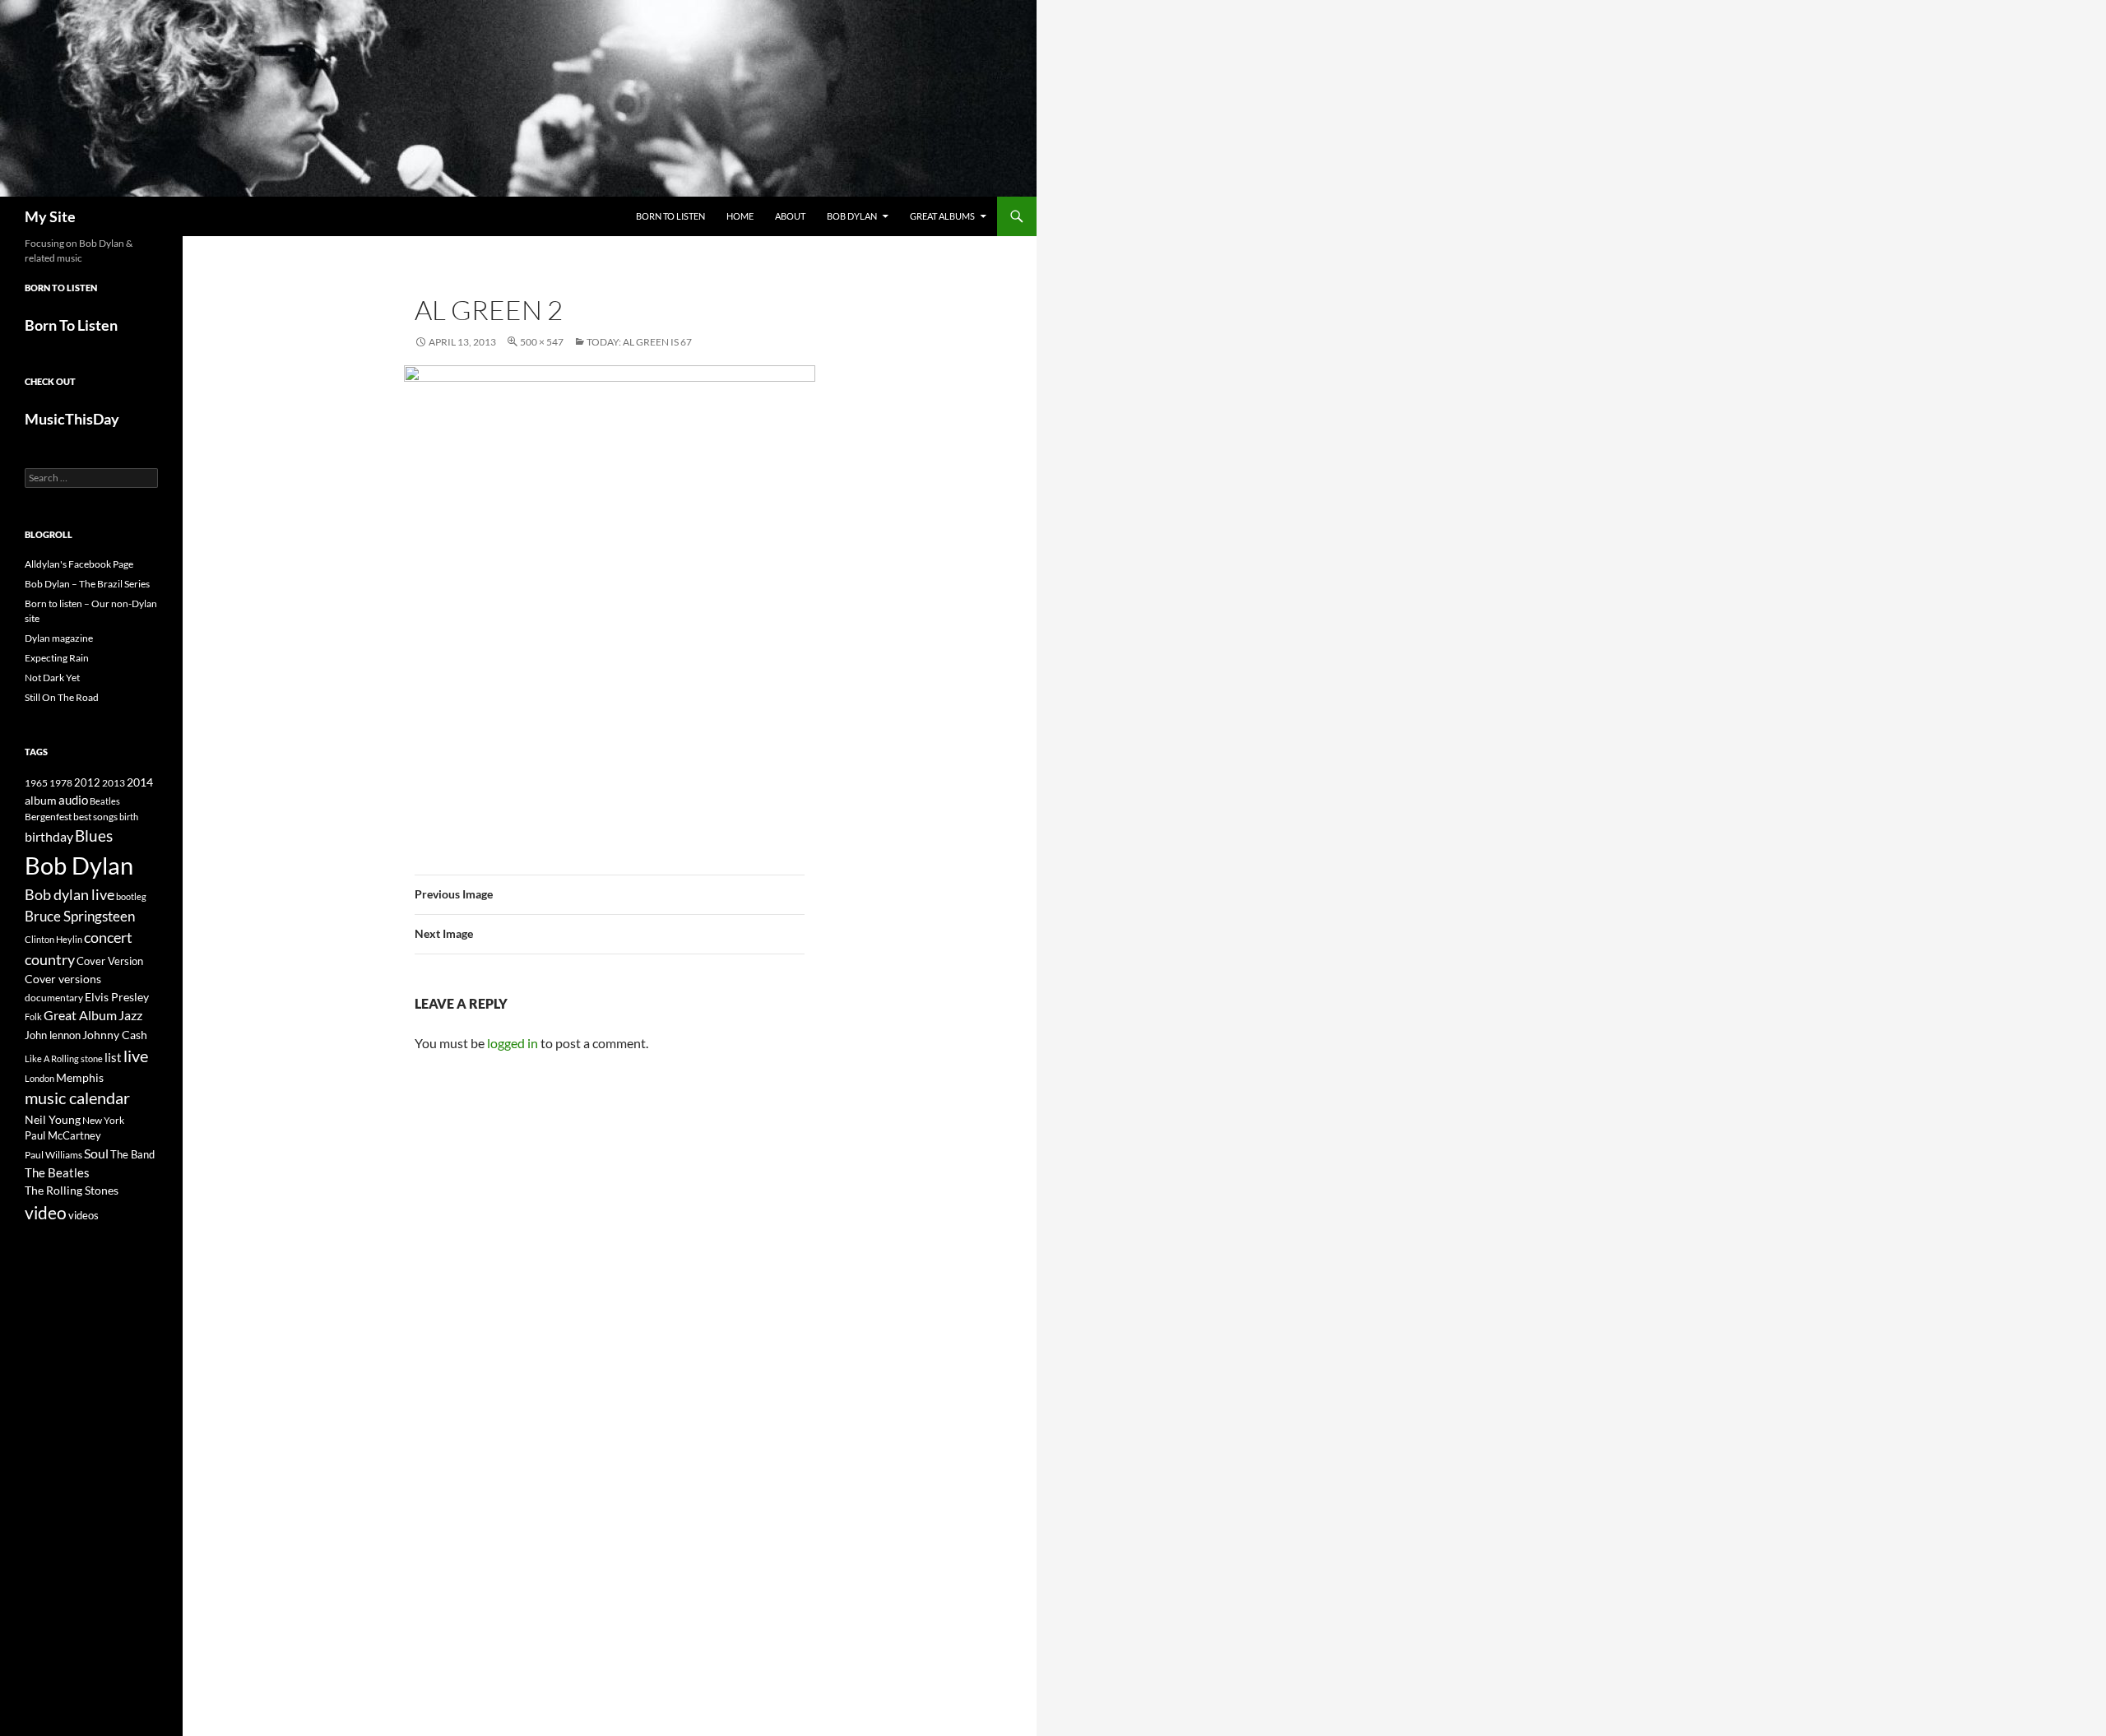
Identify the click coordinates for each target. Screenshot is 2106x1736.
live (136, 1056)
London (39, 1078)
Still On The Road (62, 697)
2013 (114, 783)
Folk (33, 1017)
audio (73, 800)
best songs (95, 816)
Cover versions (63, 979)
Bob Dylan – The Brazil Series (87, 584)
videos (83, 1215)
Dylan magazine (59, 638)
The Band (132, 1154)
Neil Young (53, 1119)
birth (129, 817)
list (113, 1057)
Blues (94, 836)
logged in (513, 1043)
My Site (50, 216)
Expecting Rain (57, 658)
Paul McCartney (63, 1135)
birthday (49, 836)
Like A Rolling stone (64, 1058)
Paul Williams (53, 1155)
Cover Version (110, 961)
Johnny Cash (115, 1035)
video (46, 1213)
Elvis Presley (117, 997)
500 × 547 (542, 342)
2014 (140, 782)
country (50, 960)
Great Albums (942, 216)
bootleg (131, 896)
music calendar (77, 1098)
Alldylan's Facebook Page (79, 564)
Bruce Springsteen (80, 916)
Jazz (130, 1015)
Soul (96, 1153)
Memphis (80, 1077)
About (790, 216)
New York (103, 1120)
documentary (54, 998)
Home (740, 216)
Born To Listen (670, 216)
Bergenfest (48, 817)
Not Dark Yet (52, 678)
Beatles (105, 801)
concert (108, 937)
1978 (61, 783)
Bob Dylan (852, 216)
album (41, 800)
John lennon (53, 1035)
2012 (87, 783)
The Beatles (57, 1172)
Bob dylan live (70, 894)
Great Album (80, 1015)
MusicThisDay (72, 419)
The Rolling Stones (72, 1190)
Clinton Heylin (53, 939)
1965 (36, 783)
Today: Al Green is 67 (639, 342)
